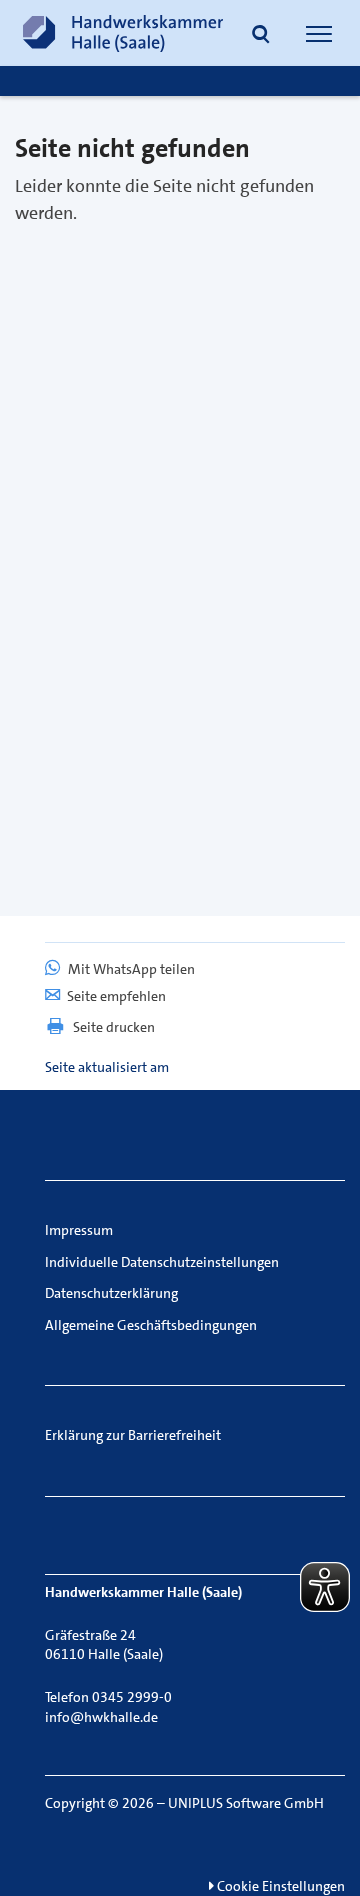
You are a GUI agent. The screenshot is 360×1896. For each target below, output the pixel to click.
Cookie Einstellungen (279, 1886)
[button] (261, 36)
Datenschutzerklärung (111, 1293)
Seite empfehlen (116, 996)
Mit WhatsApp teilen (130, 969)
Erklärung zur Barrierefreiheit (133, 1435)
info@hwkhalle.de (101, 1717)
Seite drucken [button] (114, 1027)
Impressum (79, 1230)
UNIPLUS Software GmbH (246, 1803)
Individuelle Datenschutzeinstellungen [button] (162, 1262)
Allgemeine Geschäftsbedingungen (151, 1325)
